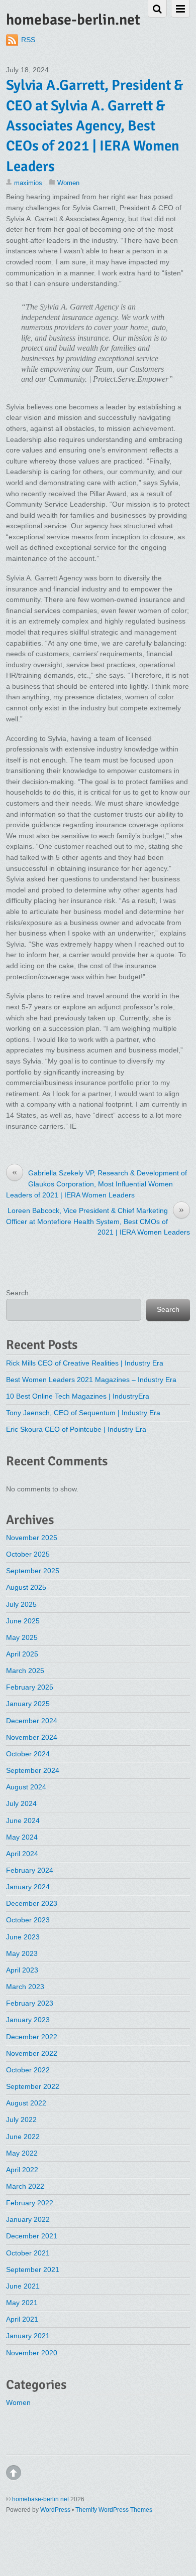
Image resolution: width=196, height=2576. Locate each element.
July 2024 (21, 1803)
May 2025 (22, 1637)
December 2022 (32, 2037)
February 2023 (30, 2003)
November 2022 (32, 2053)
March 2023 (25, 1987)
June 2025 (23, 1621)
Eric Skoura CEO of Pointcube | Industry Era (76, 1429)
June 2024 (23, 1821)
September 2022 (33, 2086)
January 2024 (28, 1887)
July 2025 (21, 1604)
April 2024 (22, 1854)
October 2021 (28, 2253)
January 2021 (28, 2336)
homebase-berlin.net (40, 2499)
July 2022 (21, 2119)
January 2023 (28, 2020)
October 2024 (28, 1754)
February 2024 (30, 1870)
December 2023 (32, 1903)
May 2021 (22, 2303)
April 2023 (22, 1970)
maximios (28, 183)
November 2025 (32, 1538)
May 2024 (22, 1837)
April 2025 (22, 1654)
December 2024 (32, 1721)
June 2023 (23, 1937)
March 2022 (25, 2186)
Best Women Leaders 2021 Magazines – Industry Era (91, 1380)
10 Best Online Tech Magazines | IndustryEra (78, 1396)
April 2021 (22, 2319)
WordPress (55, 2510)
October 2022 (28, 2070)
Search (17, 1293)
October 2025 (28, 1554)
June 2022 (23, 2137)
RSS (28, 40)
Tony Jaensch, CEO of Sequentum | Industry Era (83, 1413)
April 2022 (22, 2170)
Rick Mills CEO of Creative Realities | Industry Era (85, 1363)
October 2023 (28, 1920)
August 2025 (26, 1587)
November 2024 (32, 1737)
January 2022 (28, 2219)
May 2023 (22, 1953)
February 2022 (30, 2203)
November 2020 (32, 2353)
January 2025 (28, 1704)
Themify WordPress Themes (114, 2510)
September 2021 (33, 2269)
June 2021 (23, 2286)
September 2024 (33, 1770)
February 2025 (30, 1687)
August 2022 (26, 2103)
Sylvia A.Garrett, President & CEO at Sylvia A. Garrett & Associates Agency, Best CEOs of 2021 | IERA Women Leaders (94, 125)
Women (68, 183)
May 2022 (22, 2153)
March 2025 (25, 1671)
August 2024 (26, 1787)
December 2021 (32, 2236)
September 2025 (33, 1571)
